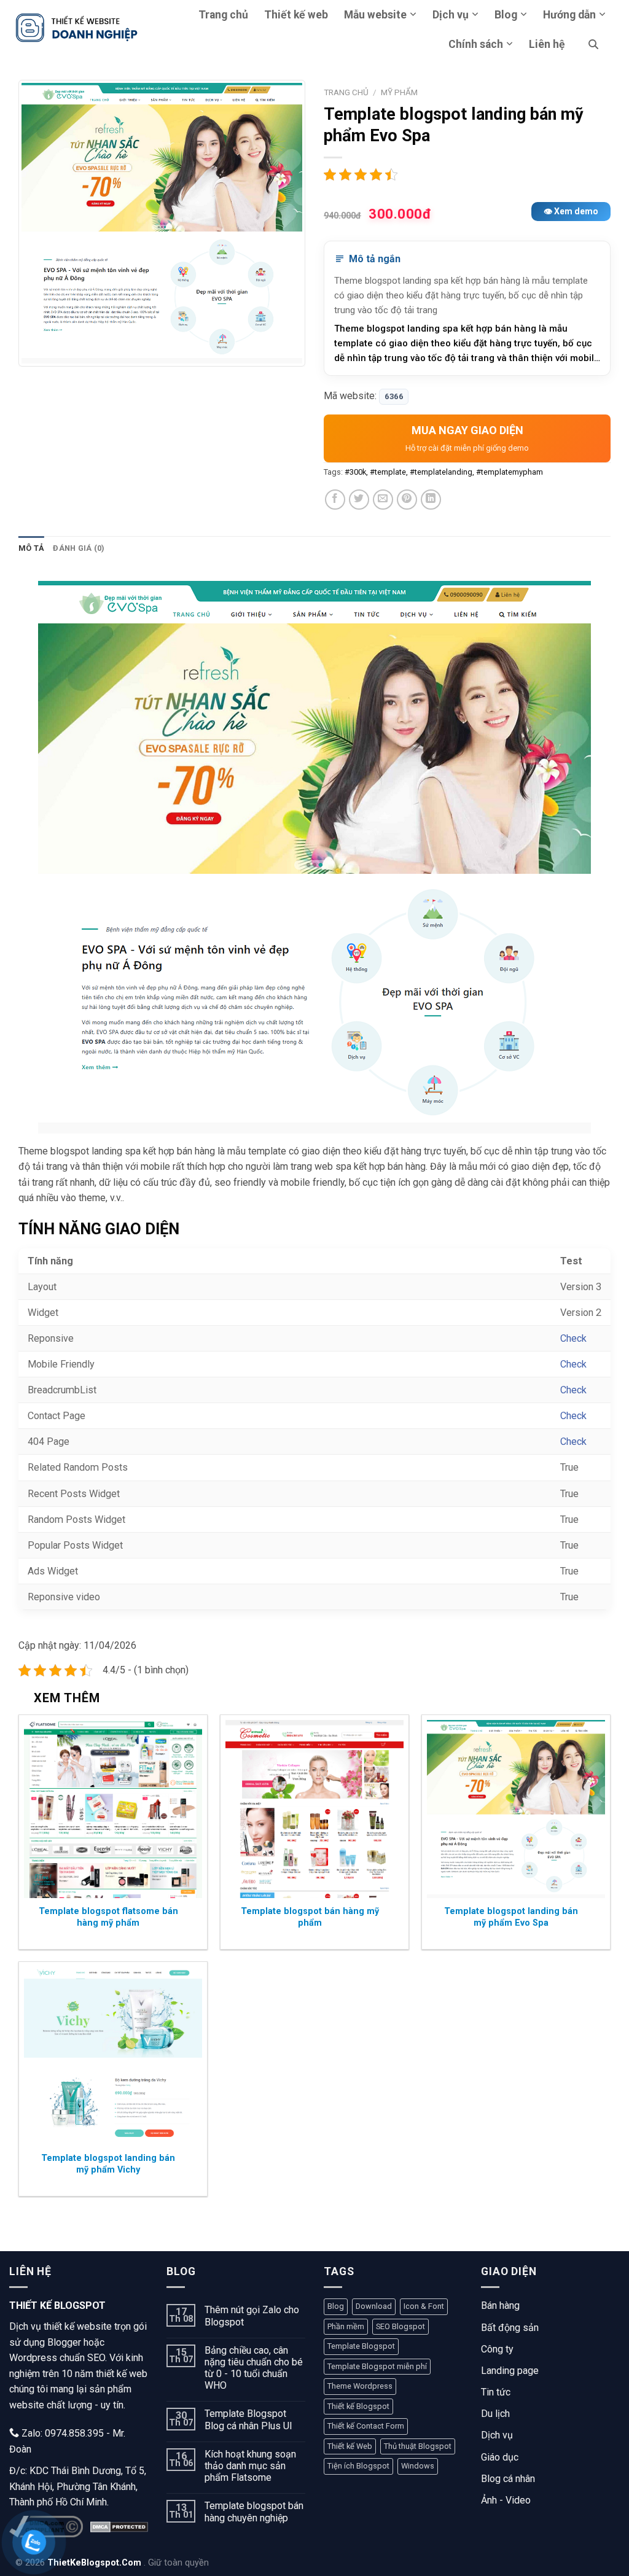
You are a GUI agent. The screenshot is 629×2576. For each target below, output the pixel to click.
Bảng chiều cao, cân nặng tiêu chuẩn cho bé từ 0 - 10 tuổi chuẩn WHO (254, 2368)
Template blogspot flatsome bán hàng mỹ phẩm (108, 1917)
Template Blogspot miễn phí (377, 2366)
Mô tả (31, 548)
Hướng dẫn (569, 15)
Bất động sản (510, 2328)
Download (374, 2306)
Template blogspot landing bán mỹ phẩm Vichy (108, 2164)
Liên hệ (547, 44)
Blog (506, 15)
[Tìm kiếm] (593, 44)
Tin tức (496, 2392)
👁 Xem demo (571, 211)
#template (388, 472)
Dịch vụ (451, 15)
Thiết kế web (296, 15)
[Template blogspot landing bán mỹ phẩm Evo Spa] (516, 1809)
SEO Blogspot (400, 2326)
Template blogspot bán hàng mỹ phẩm (310, 1917)
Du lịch (495, 2414)
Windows (418, 2466)
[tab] (31, 548)
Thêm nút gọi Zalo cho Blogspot (252, 2316)
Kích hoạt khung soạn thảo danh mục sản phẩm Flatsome (250, 2466)
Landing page (510, 2371)
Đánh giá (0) (79, 548)
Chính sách (476, 44)
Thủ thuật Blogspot (418, 2446)
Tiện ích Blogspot (358, 2466)
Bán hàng (500, 2306)
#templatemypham (510, 472)
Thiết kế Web (350, 2446)
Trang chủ (223, 15)
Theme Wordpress (360, 2386)
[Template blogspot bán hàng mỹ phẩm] (314, 1809)
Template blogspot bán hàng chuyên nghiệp (254, 2512)
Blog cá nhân (508, 2479)
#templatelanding (441, 472)
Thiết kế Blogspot (358, 2406)
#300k (355, 472)
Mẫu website (375, 15)
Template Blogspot (361, 2346)
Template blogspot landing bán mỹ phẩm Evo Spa (511, 1917)
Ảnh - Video (506, 2500)
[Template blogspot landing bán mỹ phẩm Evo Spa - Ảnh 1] (162, 223)
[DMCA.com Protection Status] (119, 2527)
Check (573, 1338)
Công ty (497, 2349)
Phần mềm (346, 2326)
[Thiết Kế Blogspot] (77, 27)
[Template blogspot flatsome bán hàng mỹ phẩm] (113, 1809)
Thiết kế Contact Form (366, 2426)
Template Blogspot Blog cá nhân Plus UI (248, 2419)
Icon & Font (424, 2306)
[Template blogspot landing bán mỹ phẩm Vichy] (113, 2056)
